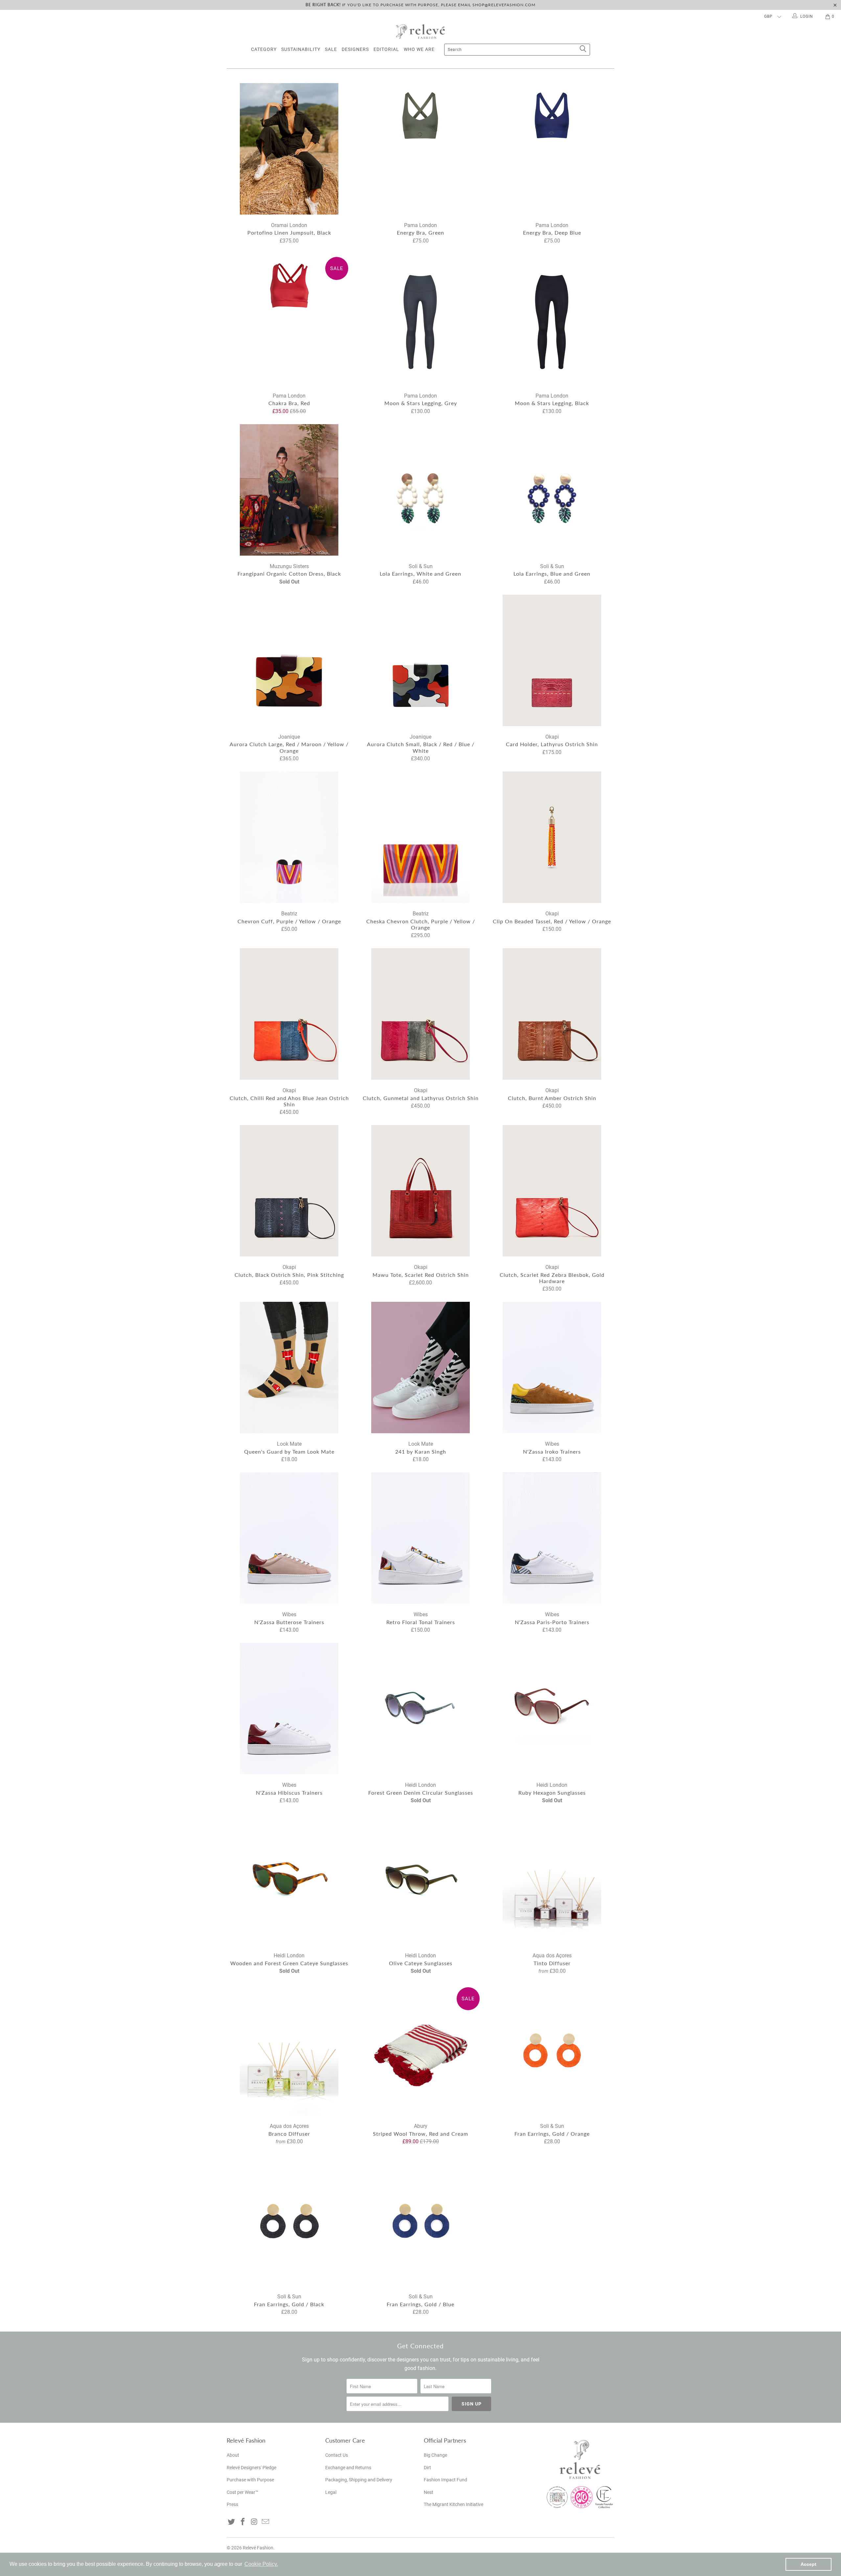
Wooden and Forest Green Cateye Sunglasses (289, 1879)
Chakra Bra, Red (289, 319)
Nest (429, 2492)
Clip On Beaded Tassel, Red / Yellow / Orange (552, 837)
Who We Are (419, 49)
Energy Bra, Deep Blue (552, 149)
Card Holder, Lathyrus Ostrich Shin (552, 660)
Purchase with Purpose (250, 2480)
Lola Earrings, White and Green (420, 490)
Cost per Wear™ (242, 2492)
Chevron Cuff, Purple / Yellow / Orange (289, 837)
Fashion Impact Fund (445, 2480)
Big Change (435, 2455)
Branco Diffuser (289, 2050)
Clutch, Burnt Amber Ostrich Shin (552, 1014)
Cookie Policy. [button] (261, 2564)
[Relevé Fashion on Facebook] (243, 2522)
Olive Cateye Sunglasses (420, 1879)
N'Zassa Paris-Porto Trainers (552, 1538)
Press (232, 2504)
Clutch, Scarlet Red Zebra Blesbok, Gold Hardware (552, 1191)
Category (264, 49)
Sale (331, 49)
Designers (355, 49)
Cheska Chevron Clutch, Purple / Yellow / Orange (420, 837)
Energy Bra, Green (420, 149)
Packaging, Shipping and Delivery (359, 2480)
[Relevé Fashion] (420, 31)
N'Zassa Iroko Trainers (552, 1368)
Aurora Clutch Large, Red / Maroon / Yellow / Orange (289, 660)
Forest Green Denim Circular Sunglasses (420, 1709)
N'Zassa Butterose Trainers (289, 1538)
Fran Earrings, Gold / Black (289, 2220)
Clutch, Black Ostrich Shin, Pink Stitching (289, 1191)
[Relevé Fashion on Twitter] (232, 2522)
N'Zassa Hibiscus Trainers (289, 1709)
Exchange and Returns (348, 2468)
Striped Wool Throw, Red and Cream (420, 2050)
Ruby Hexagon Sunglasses (552, 1709)
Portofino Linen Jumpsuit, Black (289, 149)
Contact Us (337, 2455)
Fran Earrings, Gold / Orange (552, 2050)
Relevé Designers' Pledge (251, 2468)
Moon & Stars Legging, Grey (420, 319)
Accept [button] (808, 2564)
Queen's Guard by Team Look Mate (289, 1368)
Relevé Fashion (258, 2548)
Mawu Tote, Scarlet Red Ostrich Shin (420, 1191)
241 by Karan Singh (420, 1368)
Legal (331, 2492)
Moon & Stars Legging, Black (552, 319)
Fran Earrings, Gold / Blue (420, 2220)
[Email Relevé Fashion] (266, 2522)
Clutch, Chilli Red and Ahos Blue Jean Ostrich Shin (289, 1014)
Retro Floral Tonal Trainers (420, 1538)
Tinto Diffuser (552, 1879)
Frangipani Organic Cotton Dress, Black (289, 490)
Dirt (427, 2468)
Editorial (386, 49)
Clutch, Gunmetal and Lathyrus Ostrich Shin (420, 1014)
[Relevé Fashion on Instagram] (254, 2522)
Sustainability (301, 49)
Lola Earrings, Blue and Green (552, 490)
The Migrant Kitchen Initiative (454, 2504)
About (233, 2455)
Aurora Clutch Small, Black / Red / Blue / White (420, 660)
